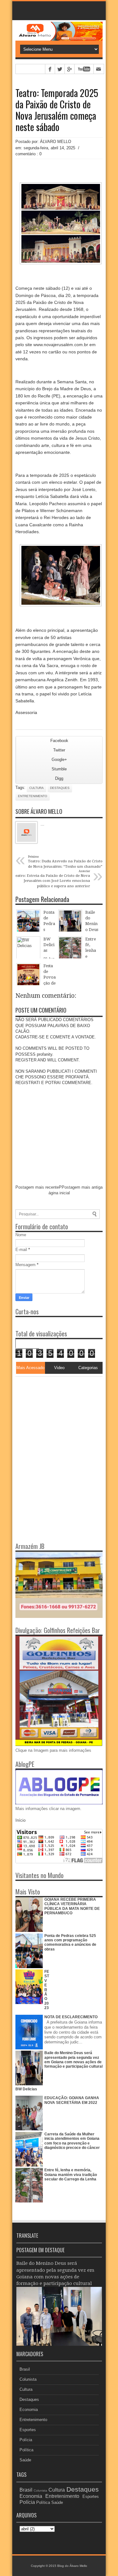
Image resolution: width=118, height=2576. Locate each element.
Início (20, 1820)
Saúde (25, 2460)
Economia (29, 2410)
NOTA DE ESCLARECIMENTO (71, 2017)
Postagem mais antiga (82, 1187)
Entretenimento (33, 796)
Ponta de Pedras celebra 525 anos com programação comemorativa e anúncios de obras (70, 1942)
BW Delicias (26, 2089)
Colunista (28, 2379)
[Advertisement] (55, 1416)
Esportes (28, 2430)
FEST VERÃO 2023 (47, 1990)
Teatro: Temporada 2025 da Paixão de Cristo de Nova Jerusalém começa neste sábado (57, 110)
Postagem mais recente (37, 1187)
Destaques (60, 788)
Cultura (37, 788)
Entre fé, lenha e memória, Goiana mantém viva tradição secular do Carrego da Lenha (71, 2175)
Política (26, 2450)
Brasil (25, 2369)
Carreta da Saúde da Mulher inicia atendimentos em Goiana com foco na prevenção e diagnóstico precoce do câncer (72, 2141)
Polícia (26, 2440)
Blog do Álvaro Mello (72, 2566)
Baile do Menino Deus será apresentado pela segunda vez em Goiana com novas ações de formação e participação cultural (73, 2060)
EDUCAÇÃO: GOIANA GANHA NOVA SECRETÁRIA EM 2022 (72, 2100)
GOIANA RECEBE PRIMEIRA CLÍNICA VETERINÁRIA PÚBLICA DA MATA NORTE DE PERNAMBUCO (72, 1906)
